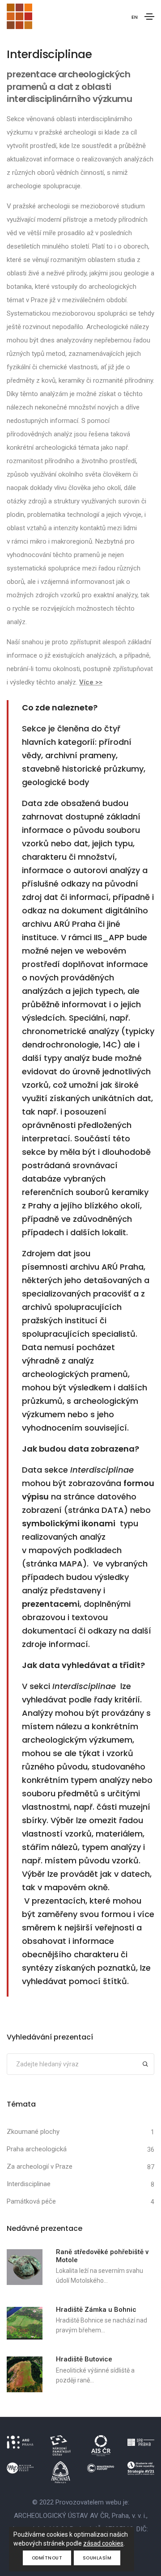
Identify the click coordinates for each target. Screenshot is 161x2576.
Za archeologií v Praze (40, 2166)
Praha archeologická (37, 2149)
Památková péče (31, 2201)
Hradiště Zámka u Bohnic (96, 2310)
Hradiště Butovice (84, 2359)
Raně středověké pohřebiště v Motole (102, 2256)
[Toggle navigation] (149, 17)
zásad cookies (103, 2543)
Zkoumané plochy (33, 2132)
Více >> (91, 682)
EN (135, 17)
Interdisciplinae (29, 2184)
